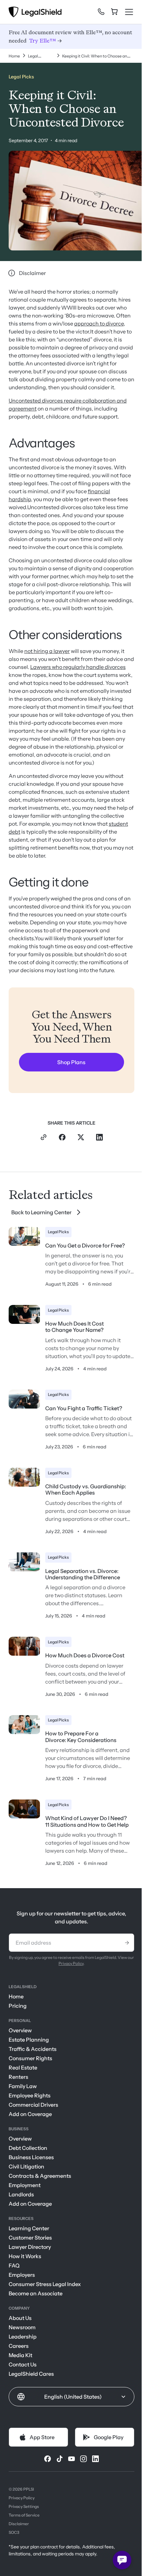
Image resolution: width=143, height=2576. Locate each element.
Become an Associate (36, 2293)
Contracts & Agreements (40, 2176)
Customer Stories (30, 2238)
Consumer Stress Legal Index (45, 2284)
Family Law (23, 2086)
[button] (71, 2397)
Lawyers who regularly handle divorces (78, 667)
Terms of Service (24, 2515)
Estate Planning (29, 2040)
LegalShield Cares (31, 2374)
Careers (19, 2346)
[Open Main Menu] (129, 12)
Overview (20, 2030)
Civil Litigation (26, 2166)
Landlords (21, 2194)
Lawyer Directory (30, 2247)
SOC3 (14, 2532)
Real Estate (23, 2068)
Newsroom (22, 2327)
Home (16, 1996)
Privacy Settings (24, 2506)
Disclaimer (19, 2524)
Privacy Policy (71, 1963)
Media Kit (20, 2355)
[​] (101, 12)
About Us (20, 2318)
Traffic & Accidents (33, 2049)
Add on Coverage (30, 2114)
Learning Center (29, 2228)
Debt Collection (28, 2148)
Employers (22, 2275)
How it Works (25, 2256)
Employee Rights (30, 2095)
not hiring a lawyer (47, 651)
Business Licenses (31, 2157)
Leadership (23, 2337)
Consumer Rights (30, 2058)
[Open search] (90, 14)
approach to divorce (99, 323)
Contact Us (23, 2364)
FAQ (14, 2265)
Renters (18, 2077)
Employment (25, 2185)
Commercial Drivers (33, 2105)
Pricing (18, 2006)
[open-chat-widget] (122, 2560)
